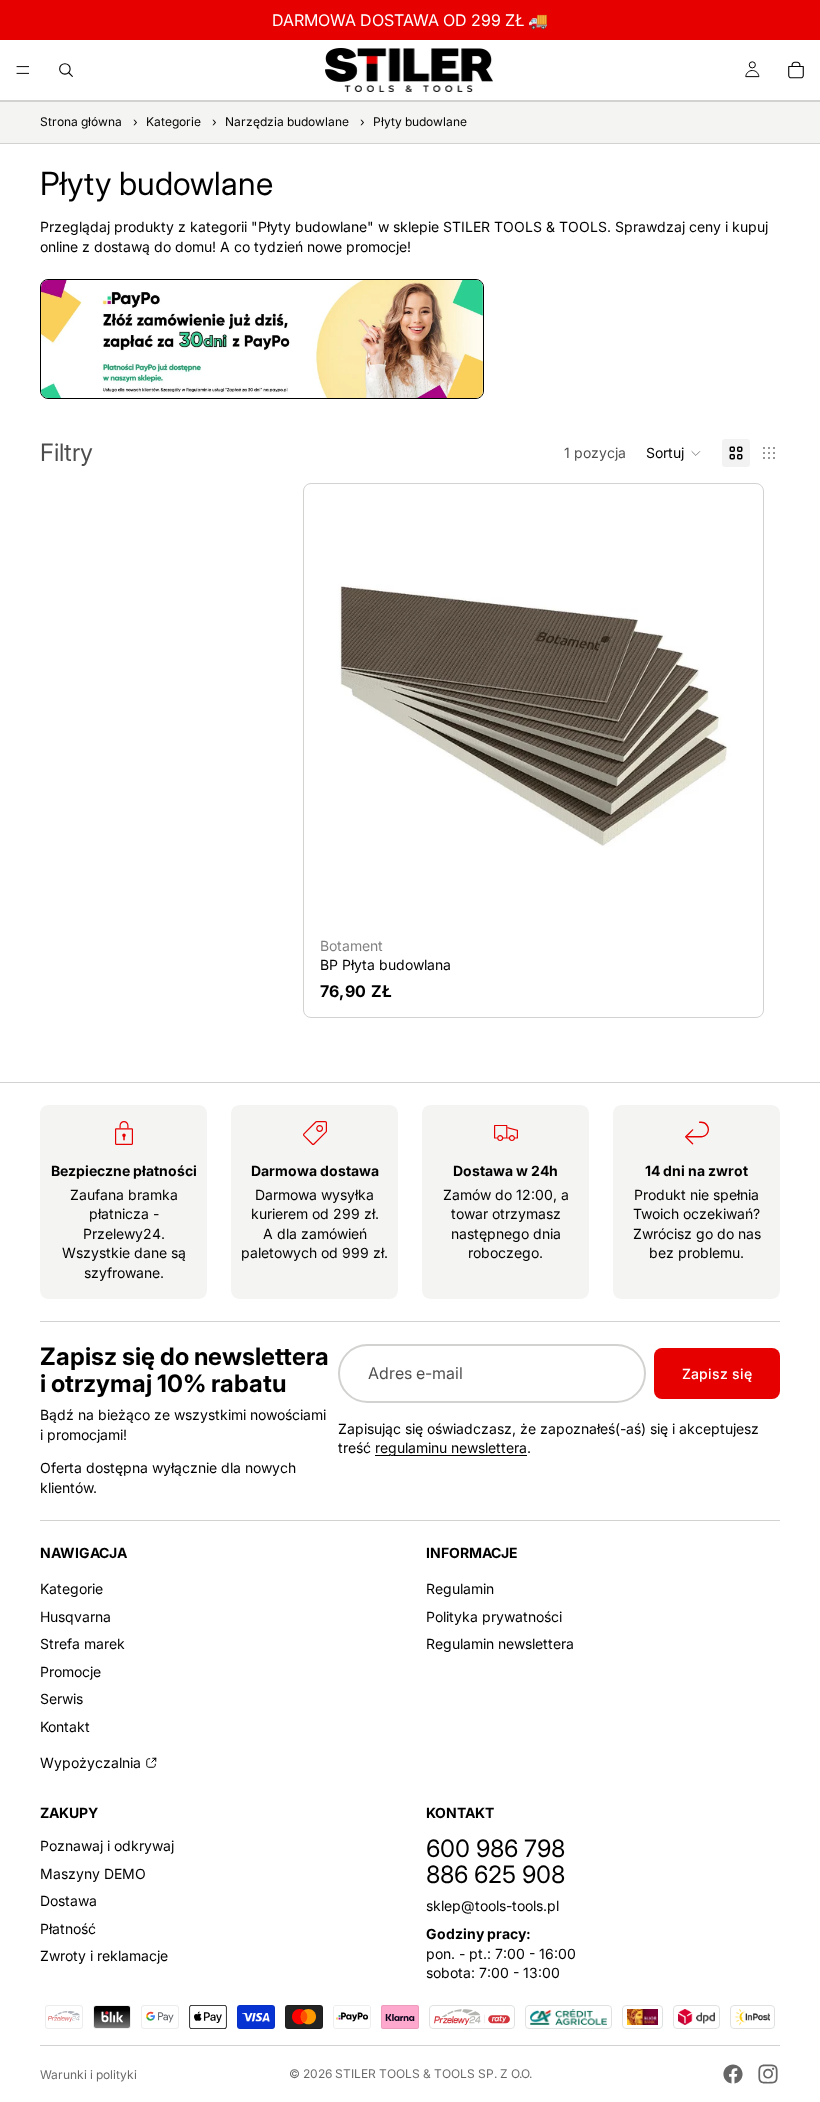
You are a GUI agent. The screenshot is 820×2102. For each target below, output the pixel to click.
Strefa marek (82, 1643)
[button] (674, 453)
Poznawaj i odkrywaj (107, 1845)
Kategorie (71, 1588)
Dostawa (68, 1900)
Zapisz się (717, 1373)
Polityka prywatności (494, 1615)
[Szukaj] (66, 70)
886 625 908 (495, 1874)
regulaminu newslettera (451, 1447)
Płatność (68, 1928)
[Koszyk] (796, 70)
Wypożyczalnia (90, 1761)
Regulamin (460, 1588)
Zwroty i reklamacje (104, 1955)
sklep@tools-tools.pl (492, 1905)
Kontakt (65, 1726)
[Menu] (23, 70)
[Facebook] (733, 2074)
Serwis (61, 1698)
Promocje (70, 1671)
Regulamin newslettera (500, 1643)
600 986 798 (495, 1848)
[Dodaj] (716, 897)
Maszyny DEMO (93, 1872)
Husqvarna (75, 1615)
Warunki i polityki (88, 2074)
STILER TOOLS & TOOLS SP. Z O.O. (433, 2073)
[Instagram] (768, 2074)
